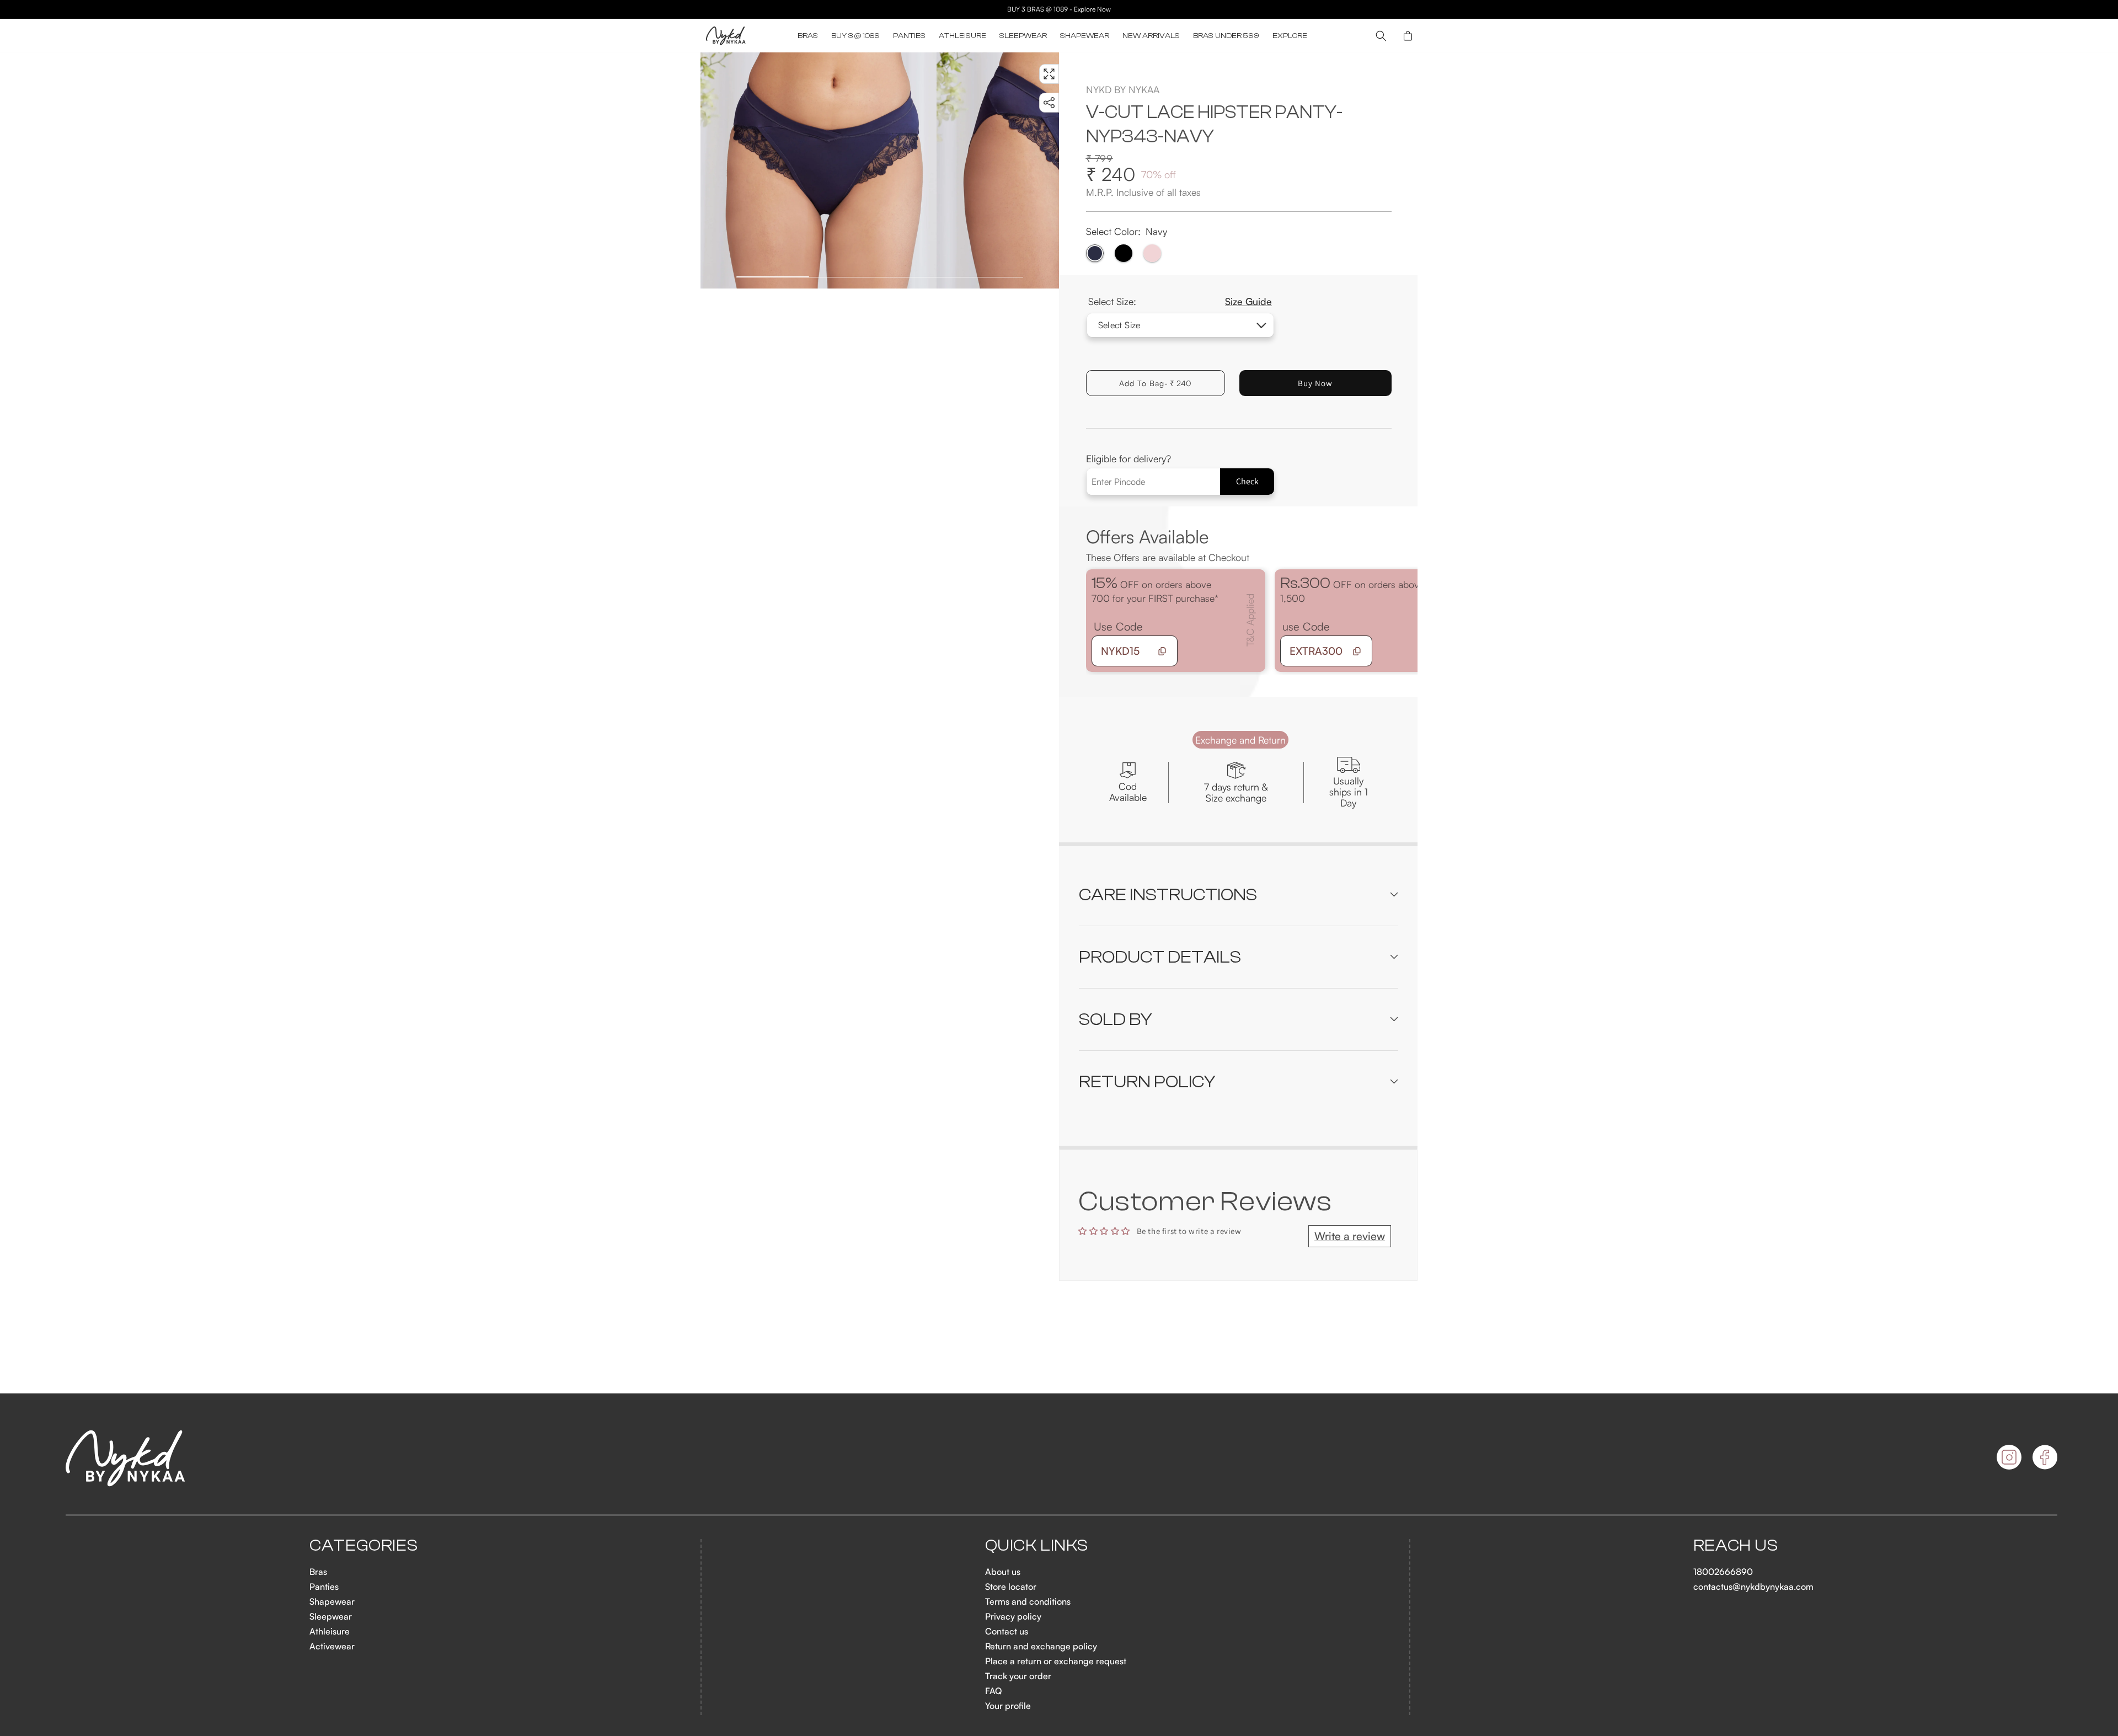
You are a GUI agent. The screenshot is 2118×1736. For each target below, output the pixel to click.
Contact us (1007, 1631)
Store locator (1011, 1587)
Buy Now (1315, 383)
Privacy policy (1013, 1616)
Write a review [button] (1350, 1236)
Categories (363, 1546)
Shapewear (332, 1601)
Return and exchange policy (1041, 1646)
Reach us (1736, 1546)
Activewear (332, 1646)
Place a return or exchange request (1056, 1661)
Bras (318, 1572)
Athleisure (330, 1631)
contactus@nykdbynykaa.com (1753, 1587)
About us (1003, 1572)
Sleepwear (331, 1616)
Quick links (1037, 1546)
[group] (819, 170)
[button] (808, 36)
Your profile (1008, 1706)
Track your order (1018, 1676)
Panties (324, 1587)
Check (1247, 481)
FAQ (993, 1691)
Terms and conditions (1028, 1601)
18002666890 (1723, 1572)
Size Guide (1248, 301)
